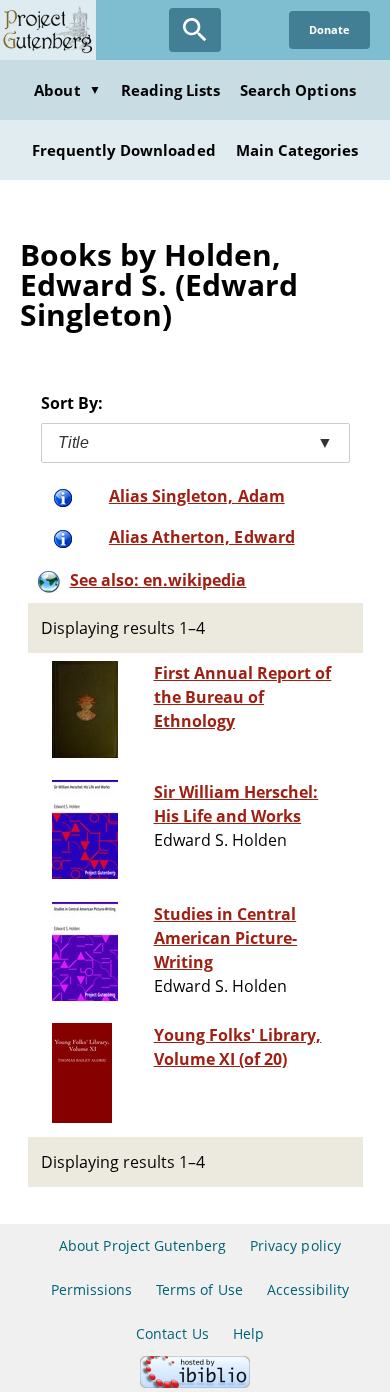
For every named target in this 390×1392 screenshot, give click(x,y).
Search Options (298, 90)
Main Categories (297, 150)
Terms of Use (199, 1289)
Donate (329, 29)
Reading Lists (171, 90)
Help (248, 1333)
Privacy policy (295, 1245)
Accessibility (308, 1289)
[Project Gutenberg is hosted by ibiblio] (195, 1382)
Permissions (91, 1289)
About (67, 90)
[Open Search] (195, 30)
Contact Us (172, 1333)
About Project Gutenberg (142, 1245)
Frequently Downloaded (124, 150)
